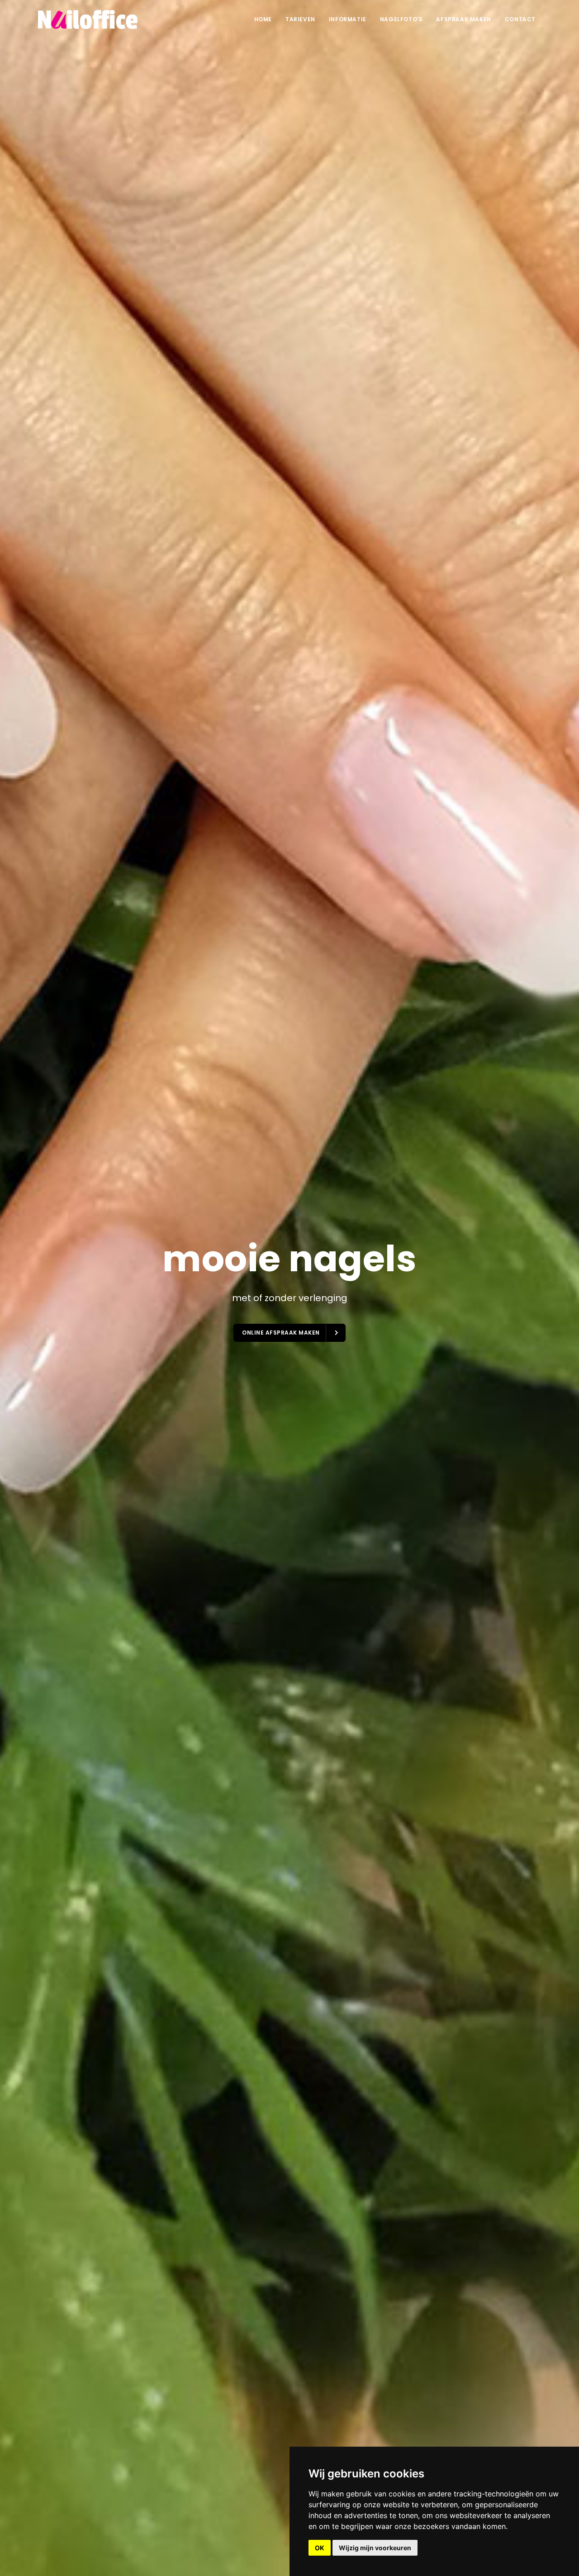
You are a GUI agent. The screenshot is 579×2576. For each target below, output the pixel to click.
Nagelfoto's (401, 19)
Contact (520, 19)
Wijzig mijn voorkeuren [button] (375, 2548)
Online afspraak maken (282, 1333)
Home (263, 19)
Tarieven (300, 19)
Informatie (348, 19)
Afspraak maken (463, 19)
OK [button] (320, 2548)
